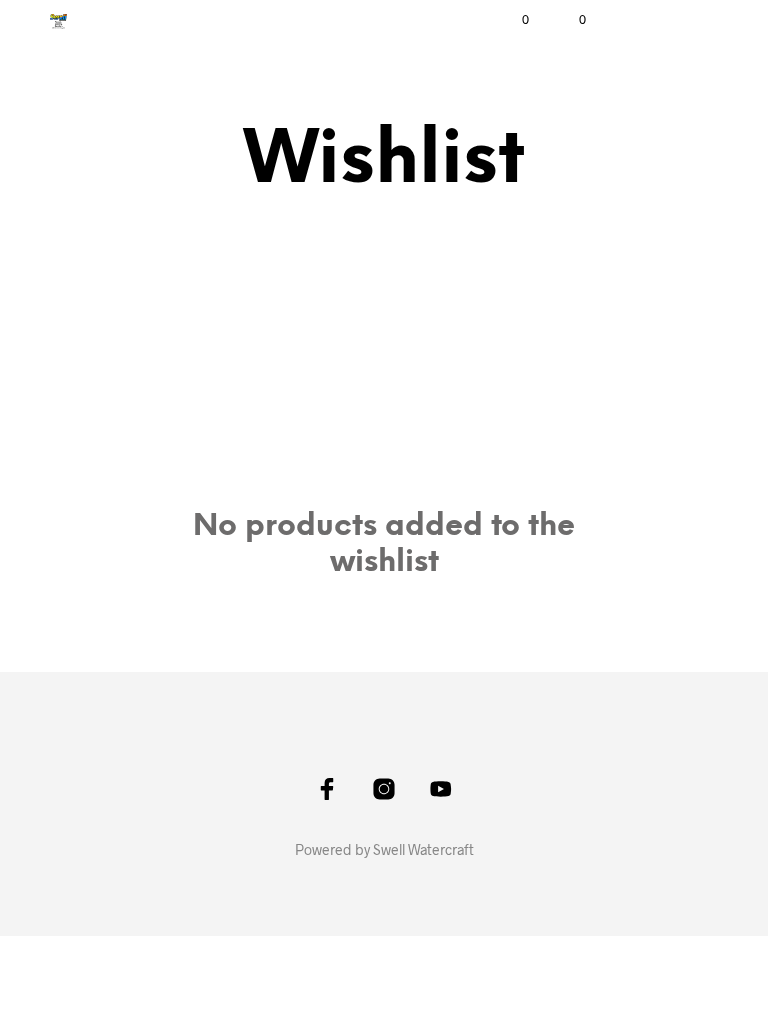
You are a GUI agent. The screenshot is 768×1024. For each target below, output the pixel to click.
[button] (512, 20)
